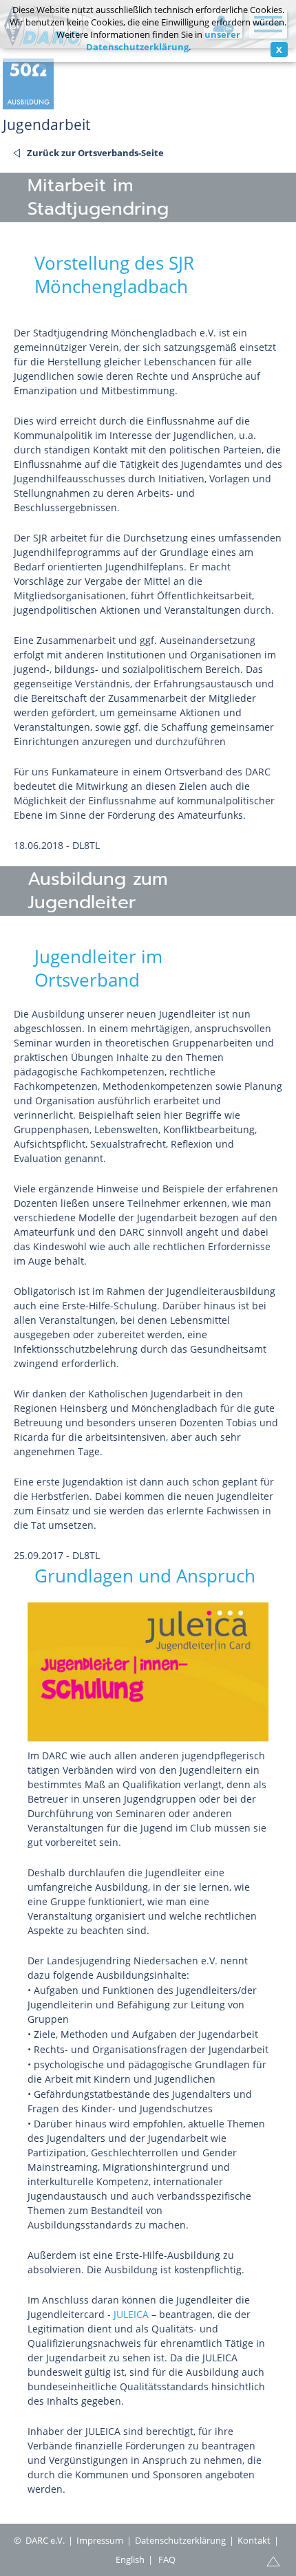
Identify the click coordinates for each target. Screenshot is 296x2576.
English (130, 2559)
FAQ (167, 2559)
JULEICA (131, 2314)
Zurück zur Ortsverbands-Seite (95, 153)
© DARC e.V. (39, 2540)
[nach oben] (21, 319)
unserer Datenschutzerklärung (163, 41)
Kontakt (254, 2540)
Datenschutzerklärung (180, 2540)
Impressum (100, 2540)
